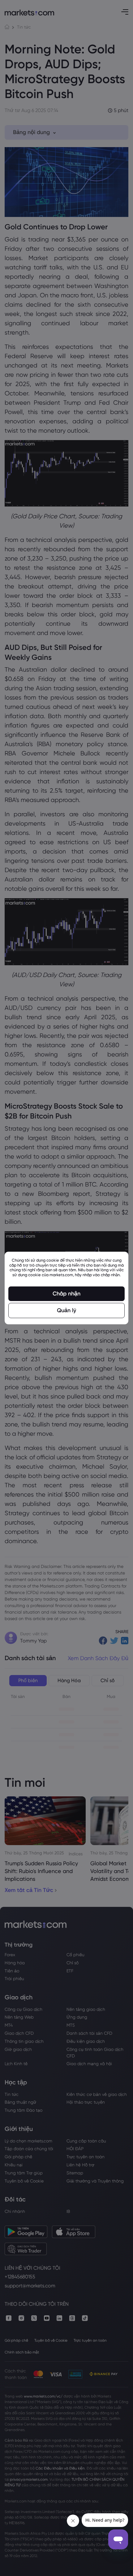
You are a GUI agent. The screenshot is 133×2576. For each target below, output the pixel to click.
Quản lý (66, 1310)
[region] (66, 1288)
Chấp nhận (66, 1294)
